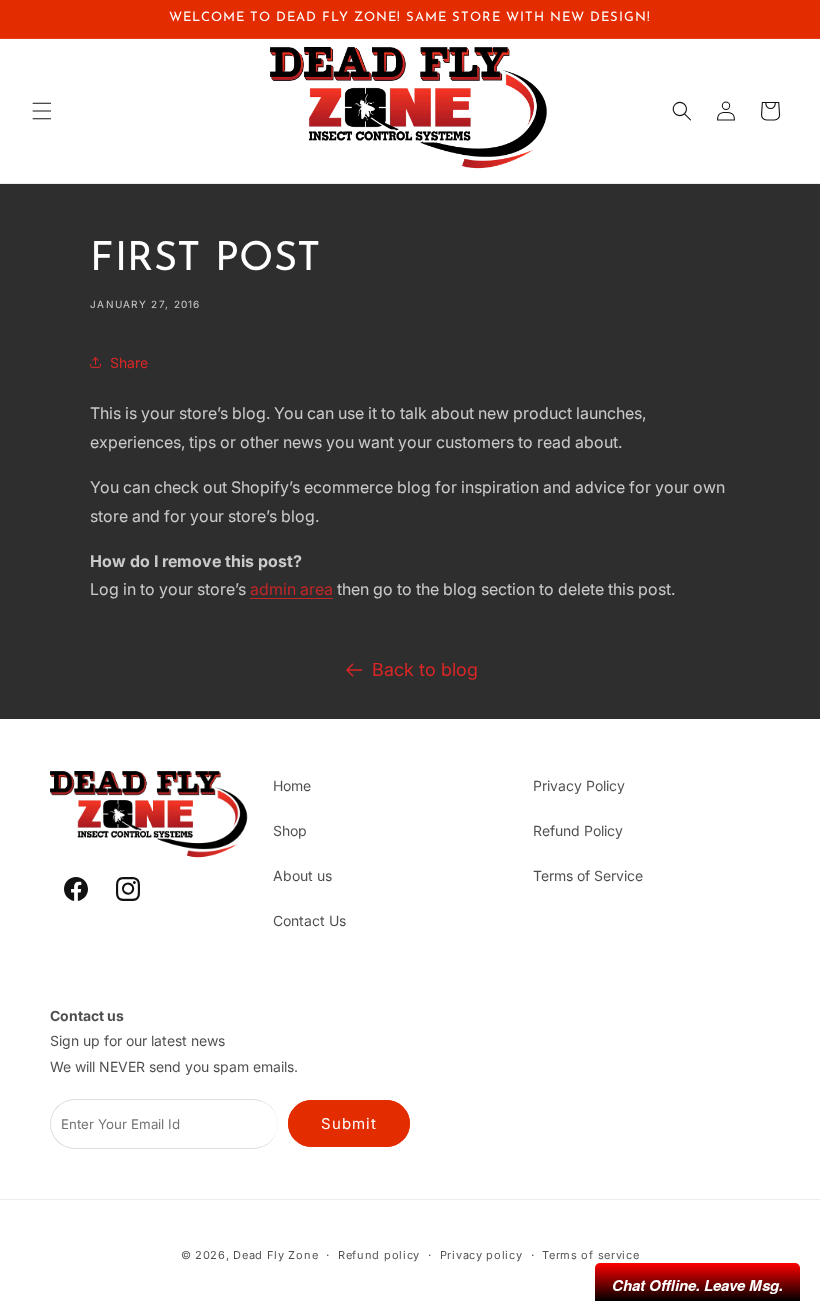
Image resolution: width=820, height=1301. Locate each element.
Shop (290, 830)
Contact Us (309, 920)
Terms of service (590, 1255)
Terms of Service (588, 875)
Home (292, 785)
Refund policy (379, 1255)
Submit (349, 1123)
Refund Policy (578, 830)
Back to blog (425, 669)
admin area (291, 589)
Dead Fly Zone (275, 1255)
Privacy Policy (579, 785)
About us (302, 875)
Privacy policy (481, 1255)
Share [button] (129, 362)
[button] (42, 111)
